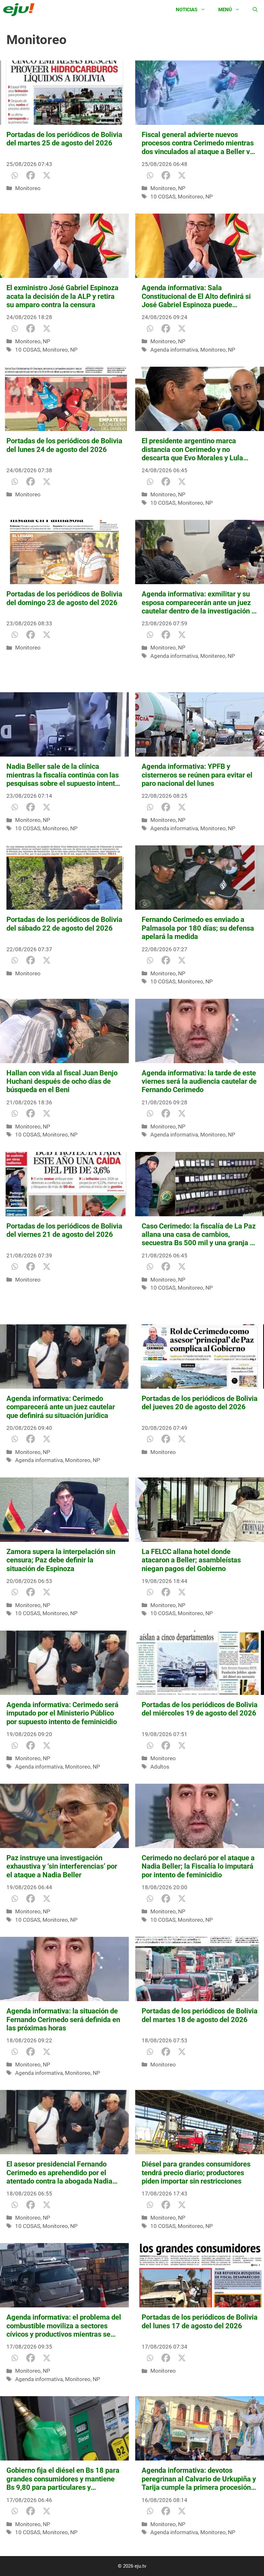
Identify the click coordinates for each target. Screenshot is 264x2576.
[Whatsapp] (14, 175)
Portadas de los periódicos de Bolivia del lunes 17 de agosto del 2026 (200, 2321)
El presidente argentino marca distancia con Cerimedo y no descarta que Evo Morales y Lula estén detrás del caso (192, 450)
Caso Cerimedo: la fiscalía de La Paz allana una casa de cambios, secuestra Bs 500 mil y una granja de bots (200, 1235)
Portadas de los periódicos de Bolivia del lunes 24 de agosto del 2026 (64, 445)
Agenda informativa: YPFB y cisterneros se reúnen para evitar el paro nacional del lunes (197, 775)
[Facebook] (31, 175)
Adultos (160, 1767)
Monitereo (213, 656)
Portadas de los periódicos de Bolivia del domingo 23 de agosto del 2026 (64, 598)
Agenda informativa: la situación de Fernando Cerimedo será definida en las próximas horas (63, 2019)
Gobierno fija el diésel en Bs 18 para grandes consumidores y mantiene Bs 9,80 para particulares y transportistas (63, 2479)
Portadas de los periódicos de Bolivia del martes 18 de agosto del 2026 (200, 2015)
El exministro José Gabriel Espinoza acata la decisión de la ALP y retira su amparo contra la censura (62, 296)
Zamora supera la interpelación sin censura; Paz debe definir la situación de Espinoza (61, 1560)
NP (182, 188)
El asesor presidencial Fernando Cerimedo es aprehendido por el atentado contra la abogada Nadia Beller (59, 2173)
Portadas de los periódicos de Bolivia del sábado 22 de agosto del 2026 (64, 924)
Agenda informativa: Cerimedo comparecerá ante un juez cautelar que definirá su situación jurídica (61, 1407)
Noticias (187, 10)
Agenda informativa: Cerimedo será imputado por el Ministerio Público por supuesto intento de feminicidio (62, 1713)
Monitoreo (28, 188)
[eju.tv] (20, 10)
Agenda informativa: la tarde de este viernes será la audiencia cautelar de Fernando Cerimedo (199, 1081)
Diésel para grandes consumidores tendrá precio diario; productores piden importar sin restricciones (196, 2173)
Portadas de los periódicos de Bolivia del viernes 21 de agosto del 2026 (64, 1230)
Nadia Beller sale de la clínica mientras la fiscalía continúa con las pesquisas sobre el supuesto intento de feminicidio (63, 775)
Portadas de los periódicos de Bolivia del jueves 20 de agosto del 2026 (200, 1403)
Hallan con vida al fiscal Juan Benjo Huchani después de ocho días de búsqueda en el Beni (62, 1081)
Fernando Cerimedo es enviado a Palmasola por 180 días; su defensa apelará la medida (198, 928)
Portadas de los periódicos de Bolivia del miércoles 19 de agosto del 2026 (200, 1709)
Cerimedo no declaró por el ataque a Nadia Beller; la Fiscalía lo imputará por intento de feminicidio (198, 1866)
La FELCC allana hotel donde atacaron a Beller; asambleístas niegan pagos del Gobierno (191, 1560)
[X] (47, 175)
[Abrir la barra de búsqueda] (255, 10)
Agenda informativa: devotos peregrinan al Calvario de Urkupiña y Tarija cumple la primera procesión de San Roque (199, 2479)
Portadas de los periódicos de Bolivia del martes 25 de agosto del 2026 (64, 139)
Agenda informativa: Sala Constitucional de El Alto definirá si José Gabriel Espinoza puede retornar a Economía (196, 296)
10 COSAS (163, 197)
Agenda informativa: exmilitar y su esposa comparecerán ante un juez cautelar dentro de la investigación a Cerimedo (198, 603)
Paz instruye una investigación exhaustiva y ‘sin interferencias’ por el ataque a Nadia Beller (62, 1866)
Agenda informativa (174, 350)
